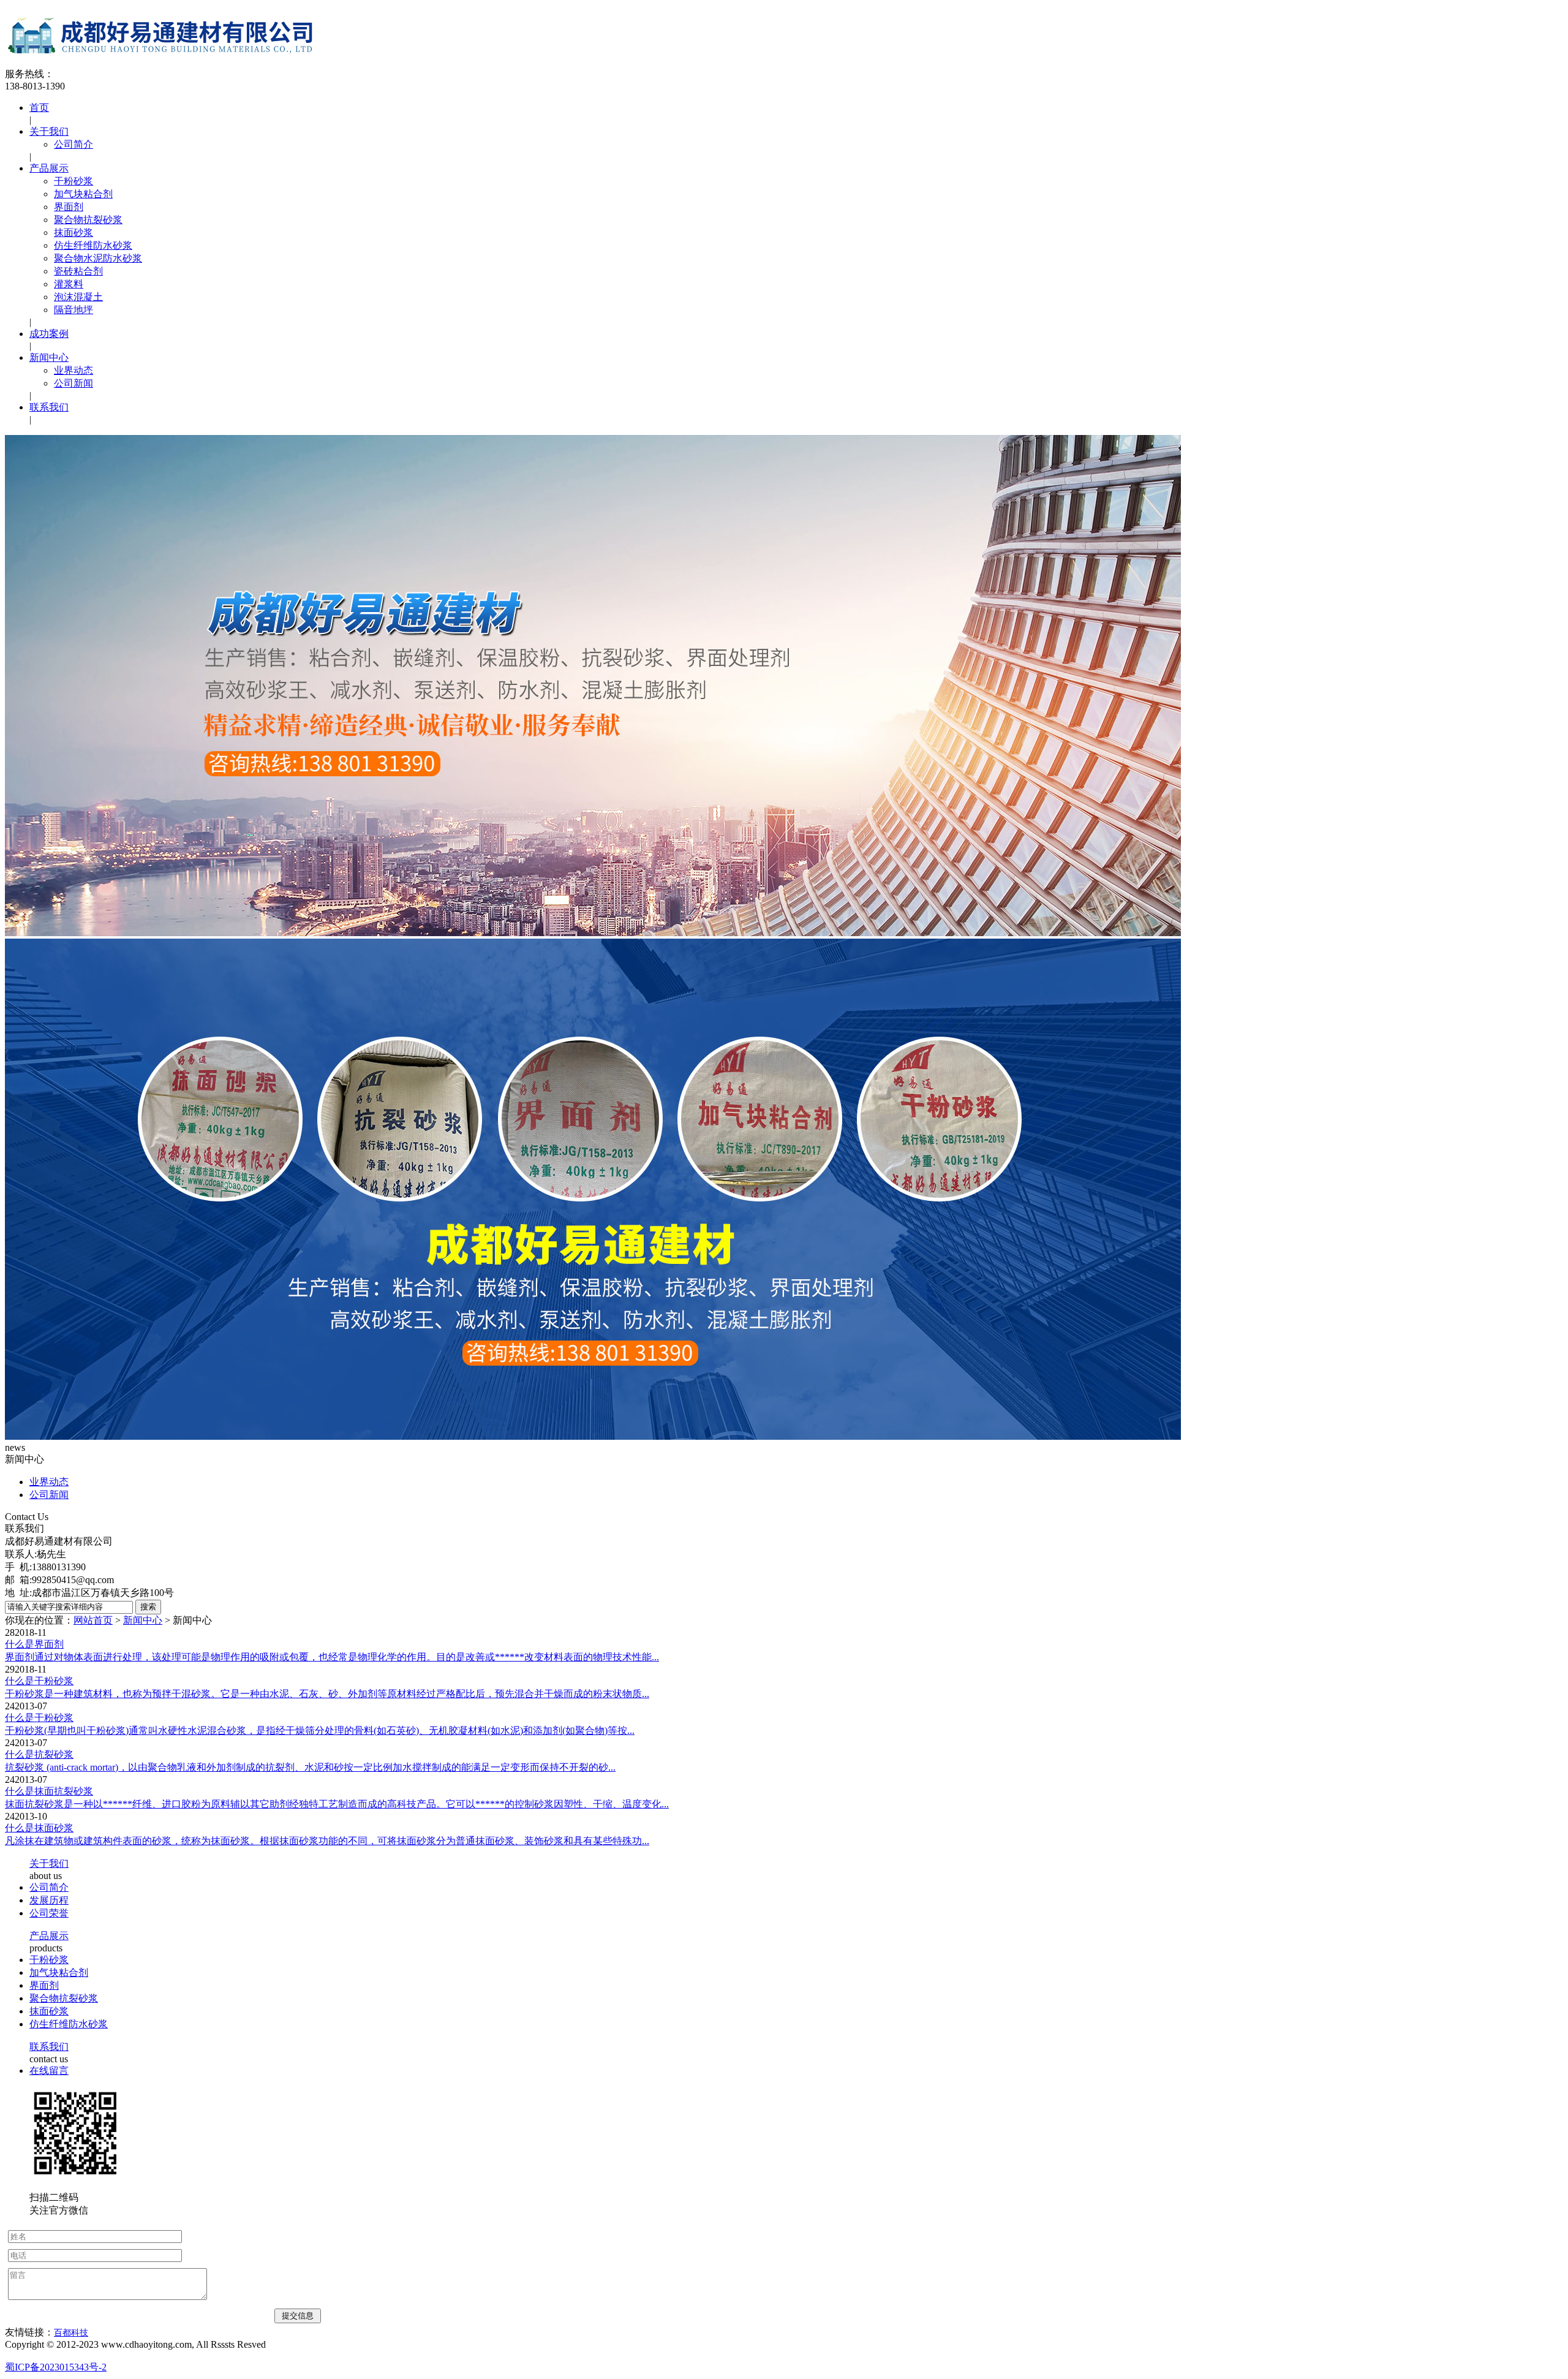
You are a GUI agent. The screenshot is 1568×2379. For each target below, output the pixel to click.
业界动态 (73, 370)
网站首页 (93, 1620)
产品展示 (49, 168)
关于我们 (49, 131)
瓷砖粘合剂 (78, 271)
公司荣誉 (49, 1913)
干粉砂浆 (73, 181)
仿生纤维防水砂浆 (93, 245)
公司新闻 (73, 383)
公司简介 (73, 144)
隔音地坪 (73, 310)
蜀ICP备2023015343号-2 (56, 2367)
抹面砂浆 (73, 233)
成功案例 (49, 334)
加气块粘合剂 (83, 194)
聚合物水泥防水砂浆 (98, 258)
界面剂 (69, 207)
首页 (39, 108)
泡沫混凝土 (78, 297)
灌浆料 (69, 284)
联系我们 (49, 407)
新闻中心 (49, 357)
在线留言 (49, 2071)
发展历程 (49, 1900)
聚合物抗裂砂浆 (88, 220)
